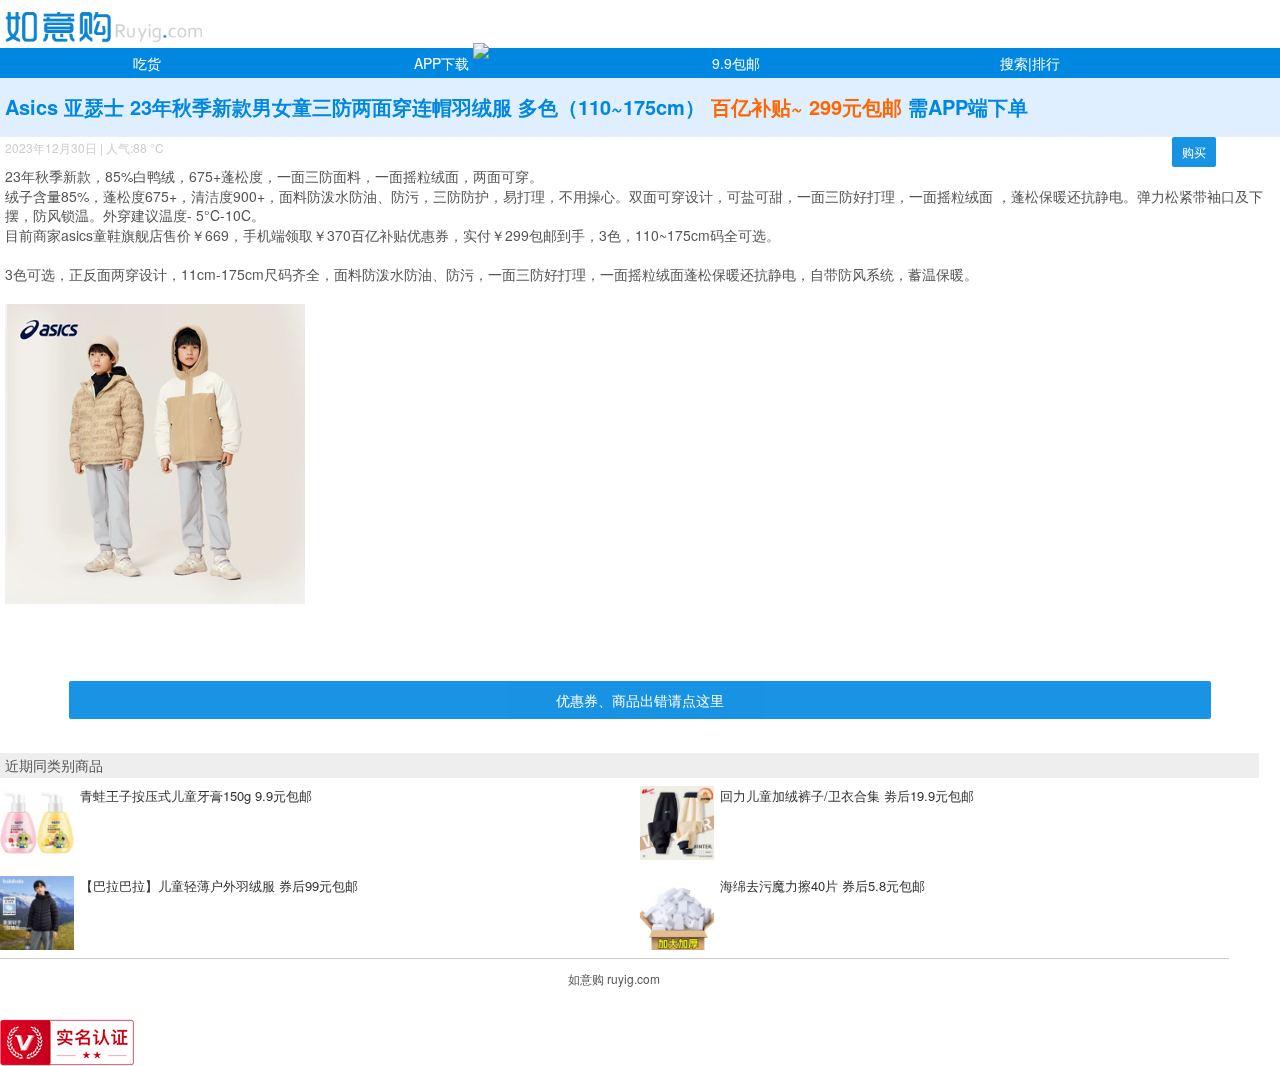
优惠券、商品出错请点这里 (640, 700)
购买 (1194, 151)
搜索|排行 (1030, 63)
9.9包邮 (736, 63)
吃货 (147, 63)
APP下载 (441, 63)
